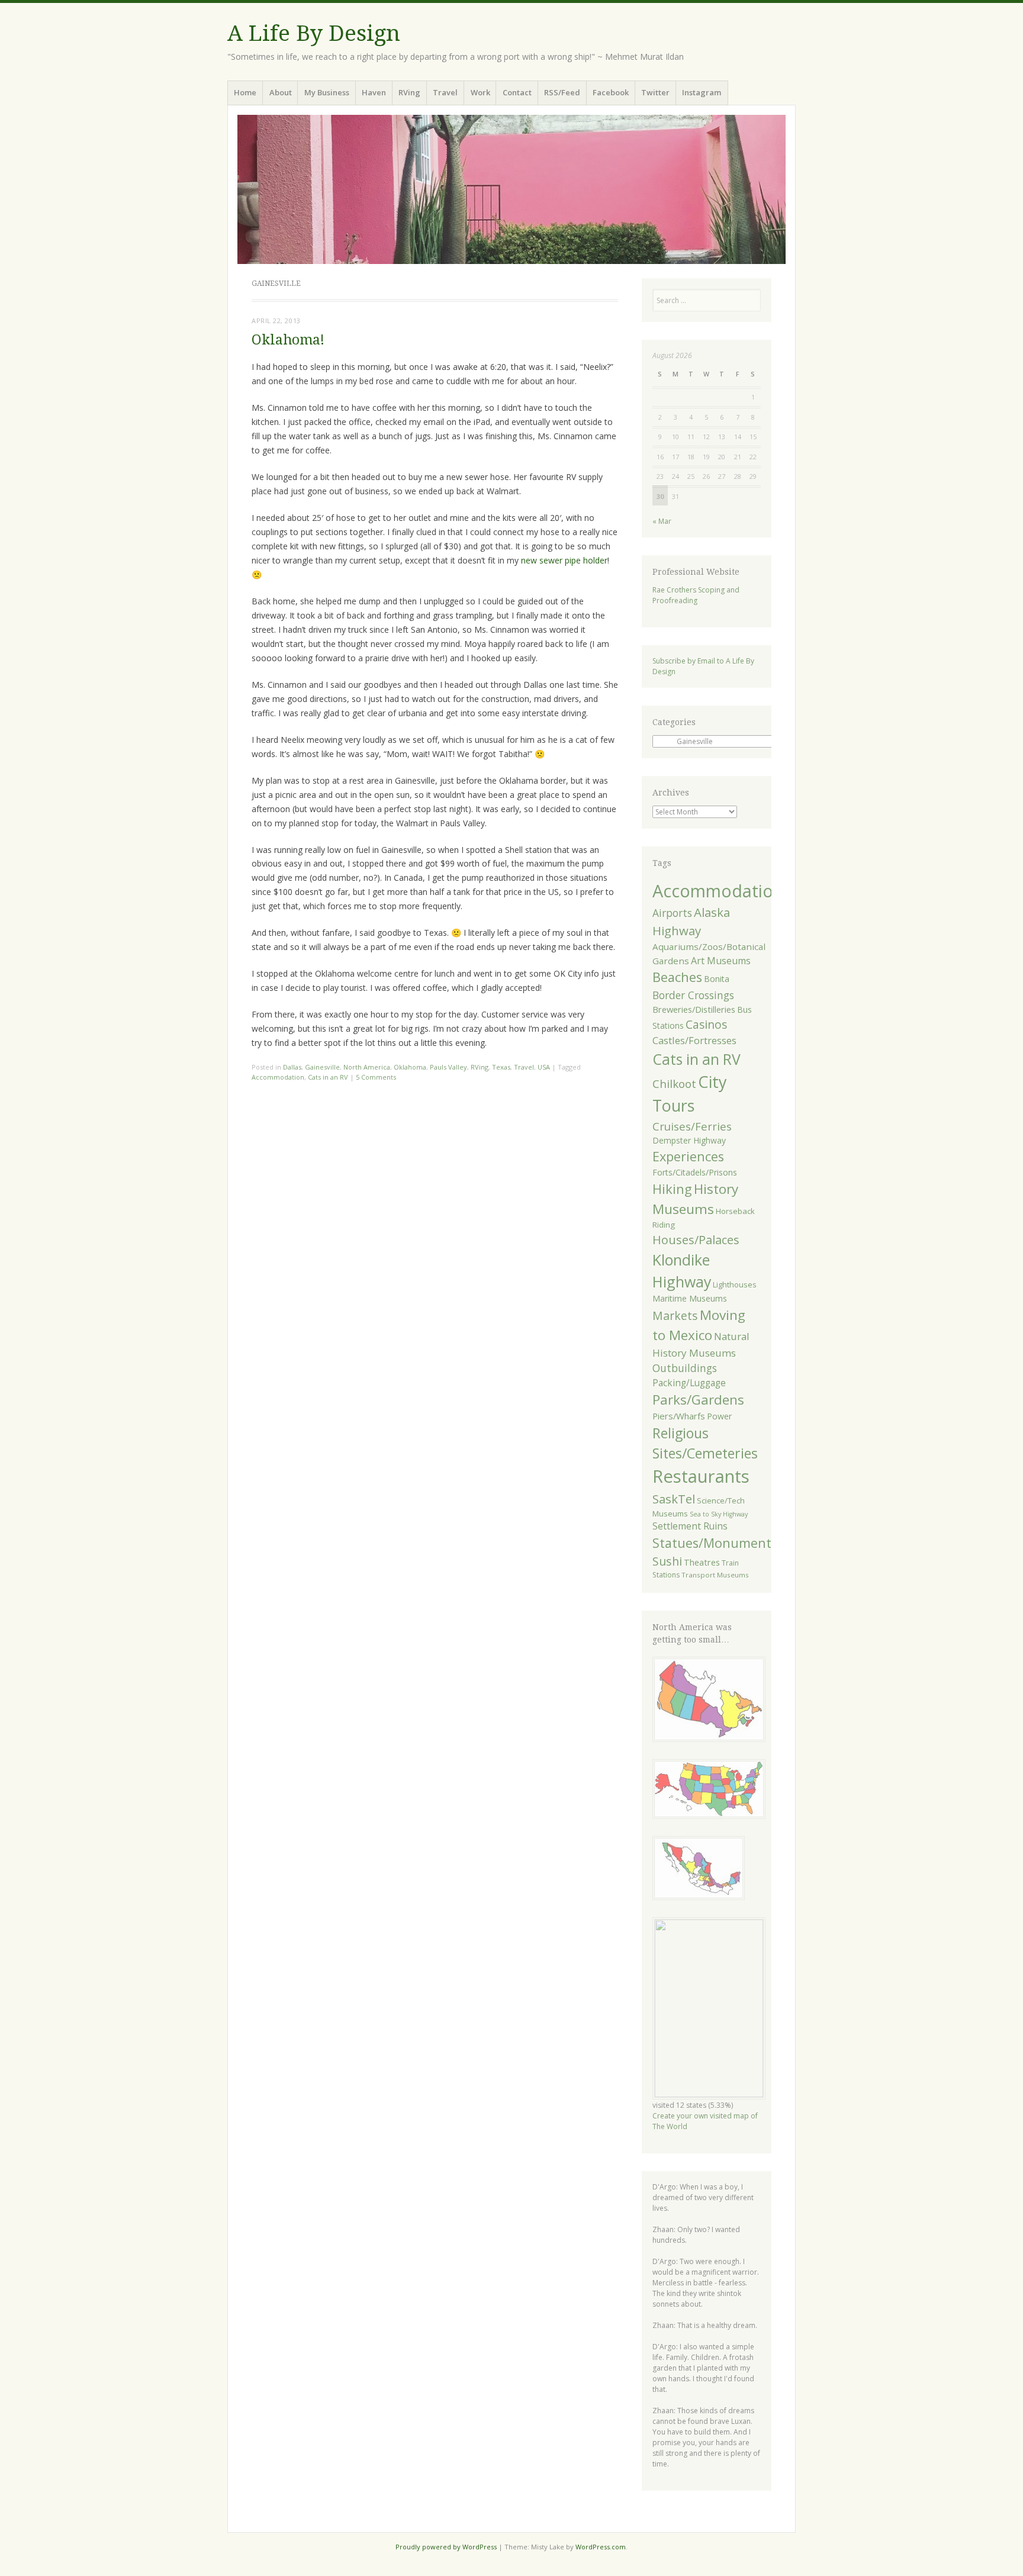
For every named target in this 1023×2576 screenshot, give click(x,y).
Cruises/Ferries (692, 1126)
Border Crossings (693, 995)
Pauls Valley (448, 1067)
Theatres (702, 1562)
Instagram (702, 92)
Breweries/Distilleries (694, 1009)
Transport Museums (715, 1575)
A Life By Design (314, 33)
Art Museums (721, 961)
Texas (501, 1067)
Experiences (688, 1156)
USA (544, 1067)
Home (245, 92)
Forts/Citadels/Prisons (695, 1172)
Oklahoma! (288, 340)
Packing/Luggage (689, 1383)
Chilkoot (674, 1084)
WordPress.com (601, 2547)
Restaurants (701, 1476)
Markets (675, 1316)
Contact (517, 92)
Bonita (717, 979)
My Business (327, 92)
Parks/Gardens (698, 1400)
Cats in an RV (328, 1077)
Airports (672, 913)
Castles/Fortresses (694, 1040)
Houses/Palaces (696, 1240)
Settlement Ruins (690, 1526)
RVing (409, 92)
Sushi (667, 1561)
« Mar (662, 521)
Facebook (611, 92)
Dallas (292, 1067)
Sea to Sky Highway (719, 1514)
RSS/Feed (562, 92)
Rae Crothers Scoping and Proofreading (696, 595)
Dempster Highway (689, 1140)
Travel (445, 92)
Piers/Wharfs (679, 1416)
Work (480, 92)
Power (719, 1416)
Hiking (672, 1189)
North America (367, 1067)
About (281, 92)
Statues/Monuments (715, 1543)
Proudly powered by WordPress (446, 2547)
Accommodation (278, 1077)
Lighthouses (735, 1285)
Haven (374, 92)
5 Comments (376, 1077)
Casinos (706, 1024)
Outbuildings (685, 1368)
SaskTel (674, 1499)
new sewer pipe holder (564, 560)
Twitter (655, 92)
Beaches (677, 977)
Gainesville (322, 1067)
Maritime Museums (690, 1298)
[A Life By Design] (511, 189)
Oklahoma (410, 1067)
